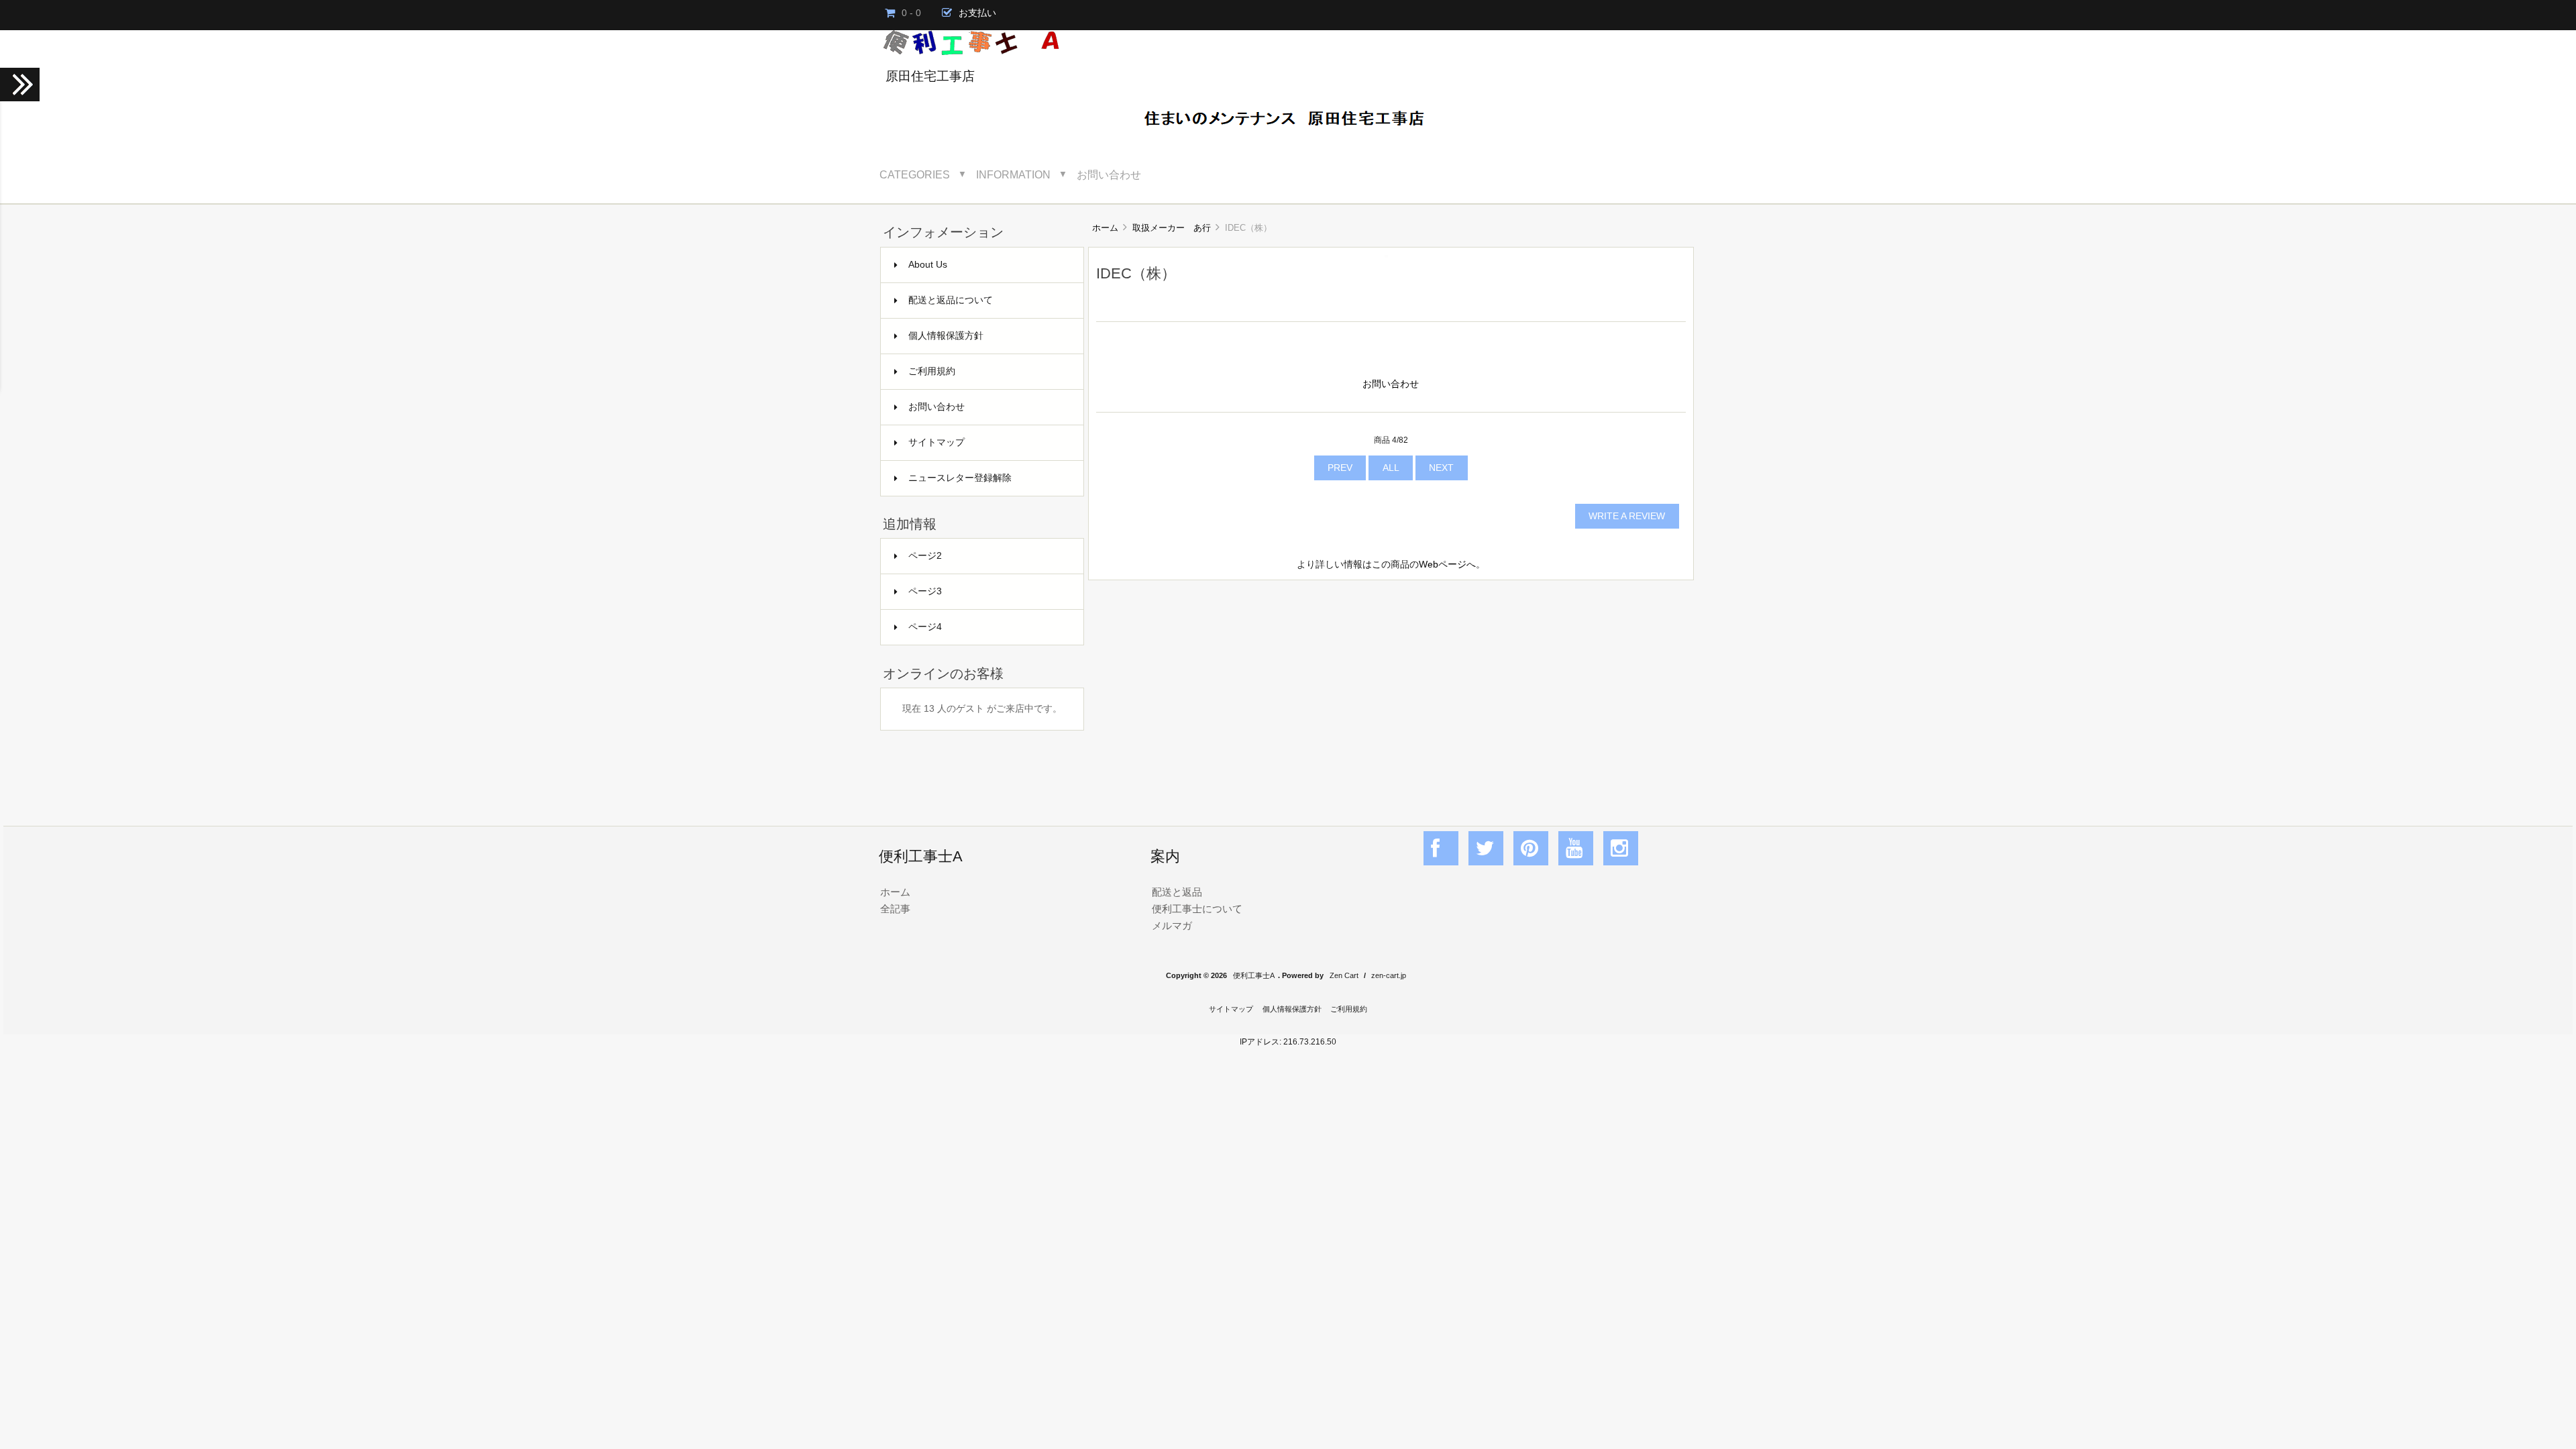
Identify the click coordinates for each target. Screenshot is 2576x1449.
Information (1013, 174)
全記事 (895, 909)
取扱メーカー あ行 (1172, 228)
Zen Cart (1344, 975)
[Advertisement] (1391, 688)
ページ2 (925, 556)
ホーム (1105, 228)
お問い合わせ (1109, 174)
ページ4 (925, 627)
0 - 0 (911, 13)
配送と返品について (951, 300)
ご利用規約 (932, 371)
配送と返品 (1177, 892)
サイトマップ (936, 442)
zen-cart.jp (1389, 975)
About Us (928, 265)
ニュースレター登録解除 (960, 478)
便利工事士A (1254, 975)
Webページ (1443, 565)
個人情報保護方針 (946, 336)
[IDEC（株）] (1386, 255)
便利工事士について (1197, 909)
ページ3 (925, 591)
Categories (915, 174)
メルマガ (1172, 925)
